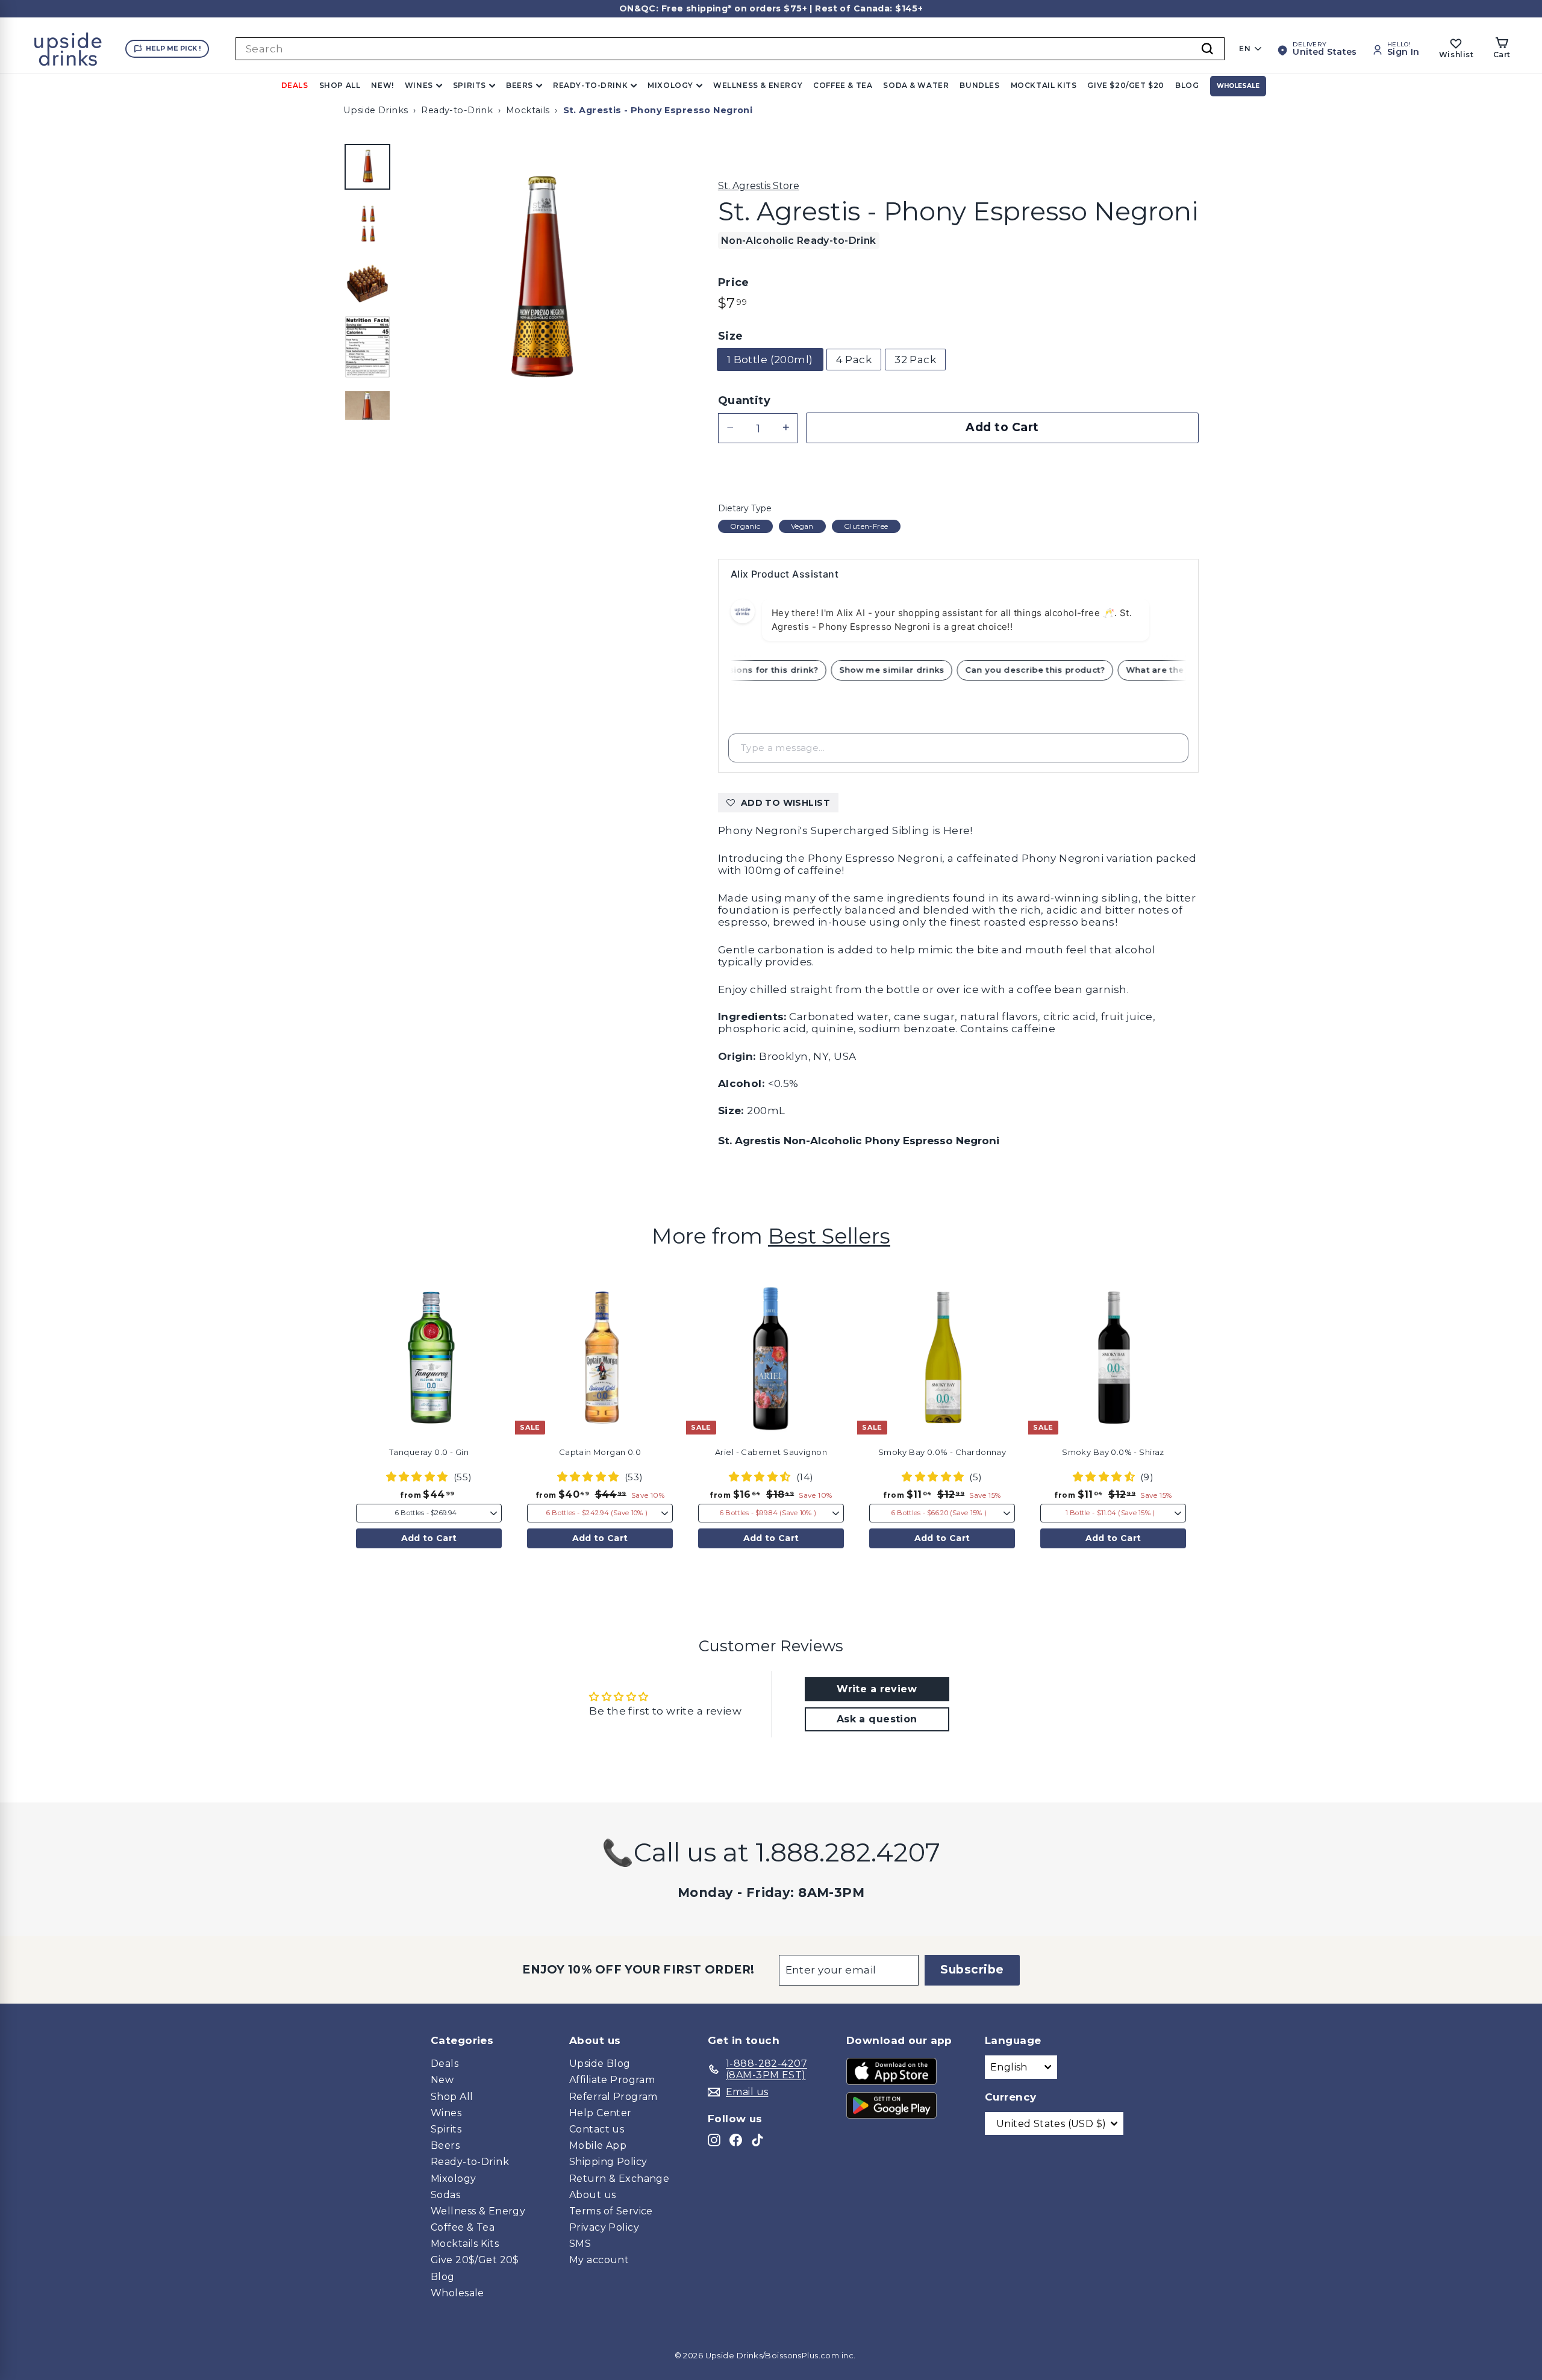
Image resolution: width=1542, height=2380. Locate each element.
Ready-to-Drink (590, 85)
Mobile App (598, 2145)
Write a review (877, 1689)
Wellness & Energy (758, 85)
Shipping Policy (608, 2162)
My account (599, 2260)
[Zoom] (539, 281)
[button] (510, 1312)
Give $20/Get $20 (1126, 85)
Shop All (340, 85)
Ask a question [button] (877, 1719)
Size (731, 336)
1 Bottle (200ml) (770, 360)
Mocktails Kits (465, 2244)
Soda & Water (916, 85)
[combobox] (730, 49)
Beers (520, 85)
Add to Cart (429, 1538)
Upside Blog (600, 2064)
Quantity (744, 401)
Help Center (601, 2113)
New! (382, 85)
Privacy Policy (604, 2227)
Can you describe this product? (1054, 670)
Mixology (670, 85)
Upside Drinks (376, 110)
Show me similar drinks (911, 670)
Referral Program (613, 2097)
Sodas (445, 2195)
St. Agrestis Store (759, 186)
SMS (580, 2244)
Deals (295, 85)
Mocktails (528, 110)
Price (734, 283)
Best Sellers (829, 1236)
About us (592, 2195)
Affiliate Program (612, 2080)
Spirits (470, 85)
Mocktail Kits (1044, 85)
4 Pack (854, 360)
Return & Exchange (619, 2179)
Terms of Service (611, 2211)
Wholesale (1238, 86)
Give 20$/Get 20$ (475, 2260)
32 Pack (915, 360)
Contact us (597, 2129)
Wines (419, 85)
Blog (1187, 85)
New (442, 2080)
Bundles (979, 85)
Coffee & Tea (843, 85)
